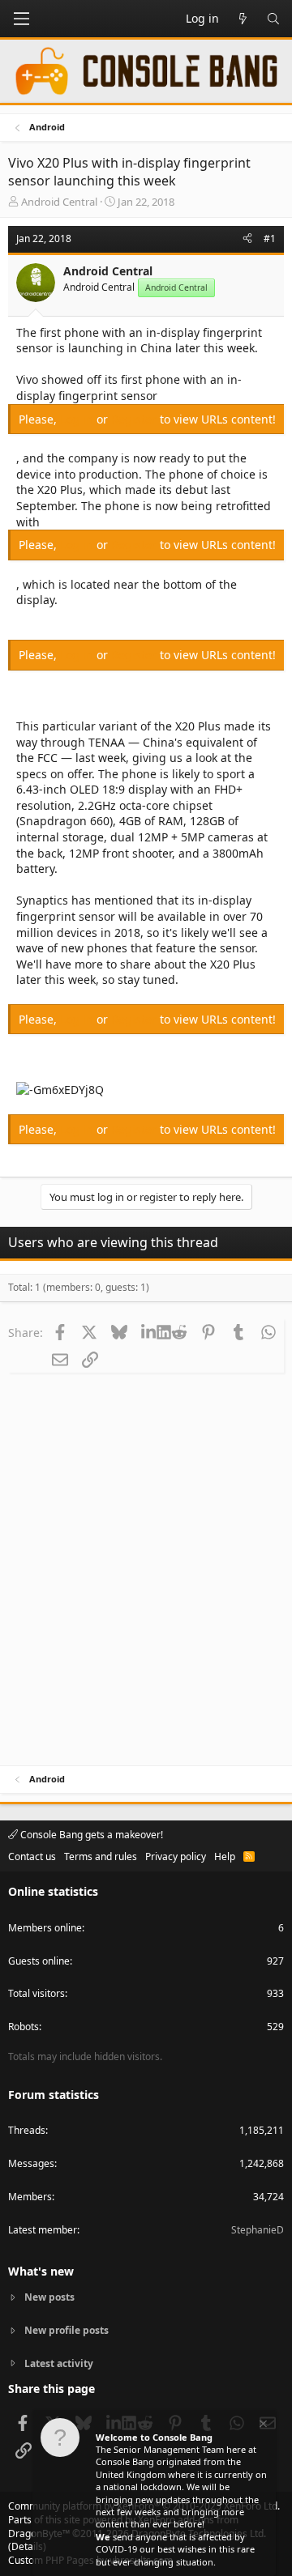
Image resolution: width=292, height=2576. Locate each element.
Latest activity (59, 2363)
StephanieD (258, 2230)
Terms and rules (101, 1856)
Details (27, 2546)
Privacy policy (176, 1856)
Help (225, 1856)
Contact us (32, 1856)
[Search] (273, 19)
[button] (21, 19)
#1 (270, 238)
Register (135, 419)
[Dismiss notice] (262, 2426)
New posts (49, 2297)
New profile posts (67, 2330)
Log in (78, 419)
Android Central (59, 202)
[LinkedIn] (149, 1332)
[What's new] (243, 19)
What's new (41, 2271)
